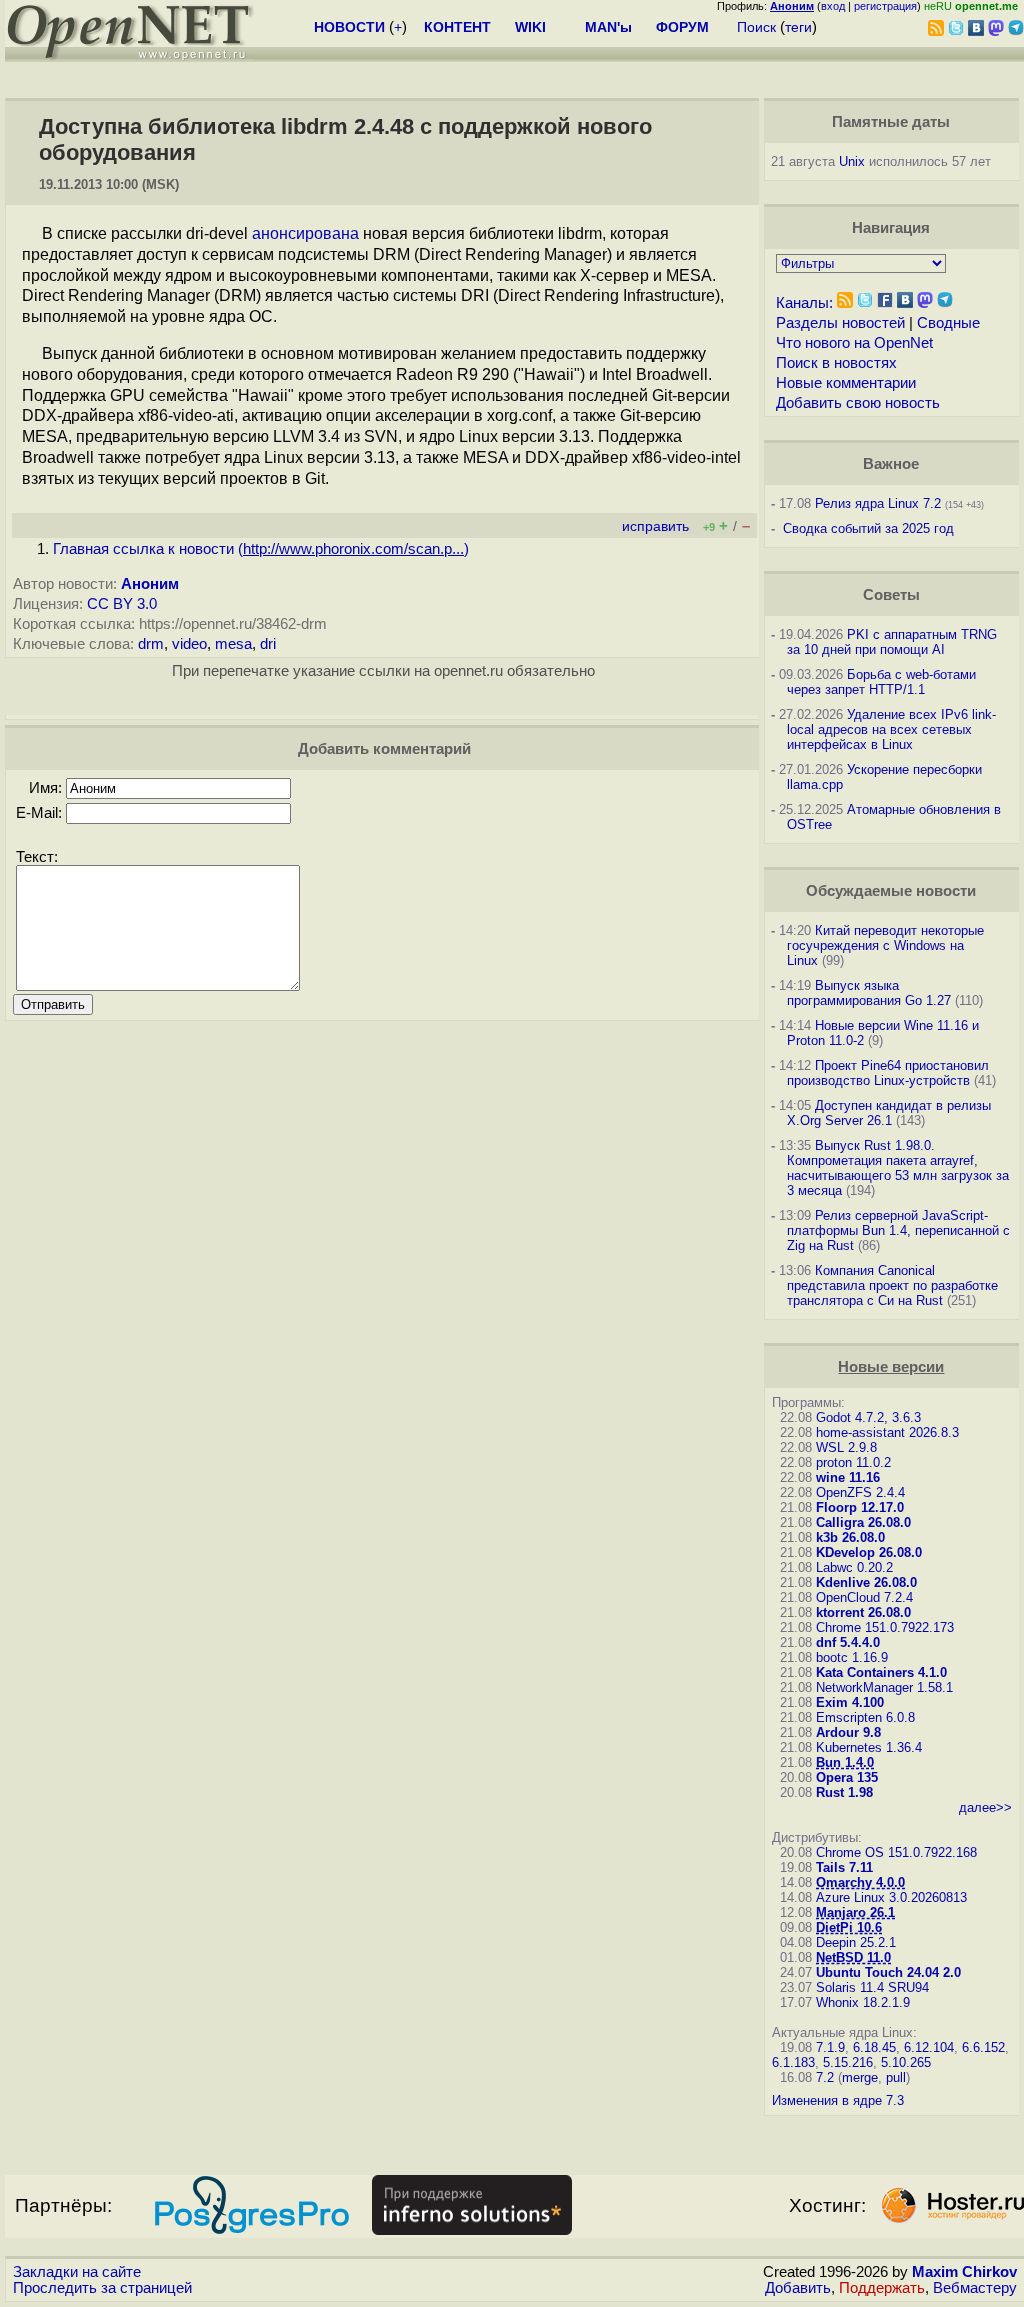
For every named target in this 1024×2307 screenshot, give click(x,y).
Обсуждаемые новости (891, 891)
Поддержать (882, 2288)
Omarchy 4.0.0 (860, 1882)
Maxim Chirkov (964, 2272)
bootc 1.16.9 (852, 1657)
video (189, 644)
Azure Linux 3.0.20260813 (891, 1897)
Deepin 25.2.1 (856, 1942)
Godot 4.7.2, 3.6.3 (868, 1417)
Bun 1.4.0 (845, 1762)
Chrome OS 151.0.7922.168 (896, 1852)
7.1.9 (830, 2047)
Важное (891, 464)
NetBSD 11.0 (853, 1957)
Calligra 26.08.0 (863, 1522)
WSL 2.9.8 (846, 1447)
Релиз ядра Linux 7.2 (878, 503)
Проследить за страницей (102, 2288)
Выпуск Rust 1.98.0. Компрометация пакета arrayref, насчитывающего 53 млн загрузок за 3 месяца (898, 1168)
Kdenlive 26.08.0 (866, 1582)
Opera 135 (847, 1777)
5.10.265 (906, 2062)
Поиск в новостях (836, 363)
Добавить (798, 2288)
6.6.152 (983, 2047)
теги (798, 27)
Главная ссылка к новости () (261, 549)
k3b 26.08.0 (850, 1537)
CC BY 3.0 (122, 604)
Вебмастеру (975, 2288)
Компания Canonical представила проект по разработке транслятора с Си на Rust (892, 1285)
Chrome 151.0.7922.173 (885, 1627)
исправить (655, 526)
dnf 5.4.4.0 (848, 1642)
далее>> (985, 1807)
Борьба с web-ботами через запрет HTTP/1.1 (881, 682)
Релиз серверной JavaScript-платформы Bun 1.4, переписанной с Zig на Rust (898, 1230)
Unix (852, 161)
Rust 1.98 (844, 1792)
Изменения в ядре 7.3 (838, 2100)
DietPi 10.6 (849, 1927)
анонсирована (305, 233)
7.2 (825, 2077)
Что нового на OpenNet (854, 343)
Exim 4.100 (850, 1702)
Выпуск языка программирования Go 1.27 (869, 993)
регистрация (885, 6)
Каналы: (804, 303)
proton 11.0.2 (853, 1462)
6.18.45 (874, 2047)
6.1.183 (793, 2062)
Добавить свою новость (858, 403)
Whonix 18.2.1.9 (863, 2002)
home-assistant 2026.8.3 (887, 1432)
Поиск (756, 27)
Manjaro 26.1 (855, 1912)
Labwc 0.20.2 (854, 1567)
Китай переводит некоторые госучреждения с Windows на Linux (885, 945)
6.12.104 (929, 2047)
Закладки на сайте (77, 2272)
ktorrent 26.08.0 (863, 1612)
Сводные (948, 323)
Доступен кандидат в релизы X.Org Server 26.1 (889, 1113)
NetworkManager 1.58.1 (884, 1687)
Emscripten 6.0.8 (865, 1717)
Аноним (150, 584)
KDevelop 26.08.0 (869, 1552)
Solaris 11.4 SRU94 (872, 1987)
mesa (233, 644)
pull (896, 2077)
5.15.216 (848, 2062)
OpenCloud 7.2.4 (864, 1597)
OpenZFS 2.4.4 (860, 1492)
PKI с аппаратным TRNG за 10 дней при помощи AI (892, 642)
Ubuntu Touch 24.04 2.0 (888, 1972)
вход (833, 6)
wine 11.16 (848, 1477)
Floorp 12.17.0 (860, 1507)
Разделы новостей (840, 323)
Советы (891, 595)
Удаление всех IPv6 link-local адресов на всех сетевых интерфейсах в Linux (891, 729)
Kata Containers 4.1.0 (881, 1672)
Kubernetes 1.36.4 (869, 1747)
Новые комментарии (846, 383)
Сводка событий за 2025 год (868, 528)
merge (860, 2077)
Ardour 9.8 (848, 1732)
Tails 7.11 (844, 1867)
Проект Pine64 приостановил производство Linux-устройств (888, 1073)
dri (268, 644)
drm (151, 644)
